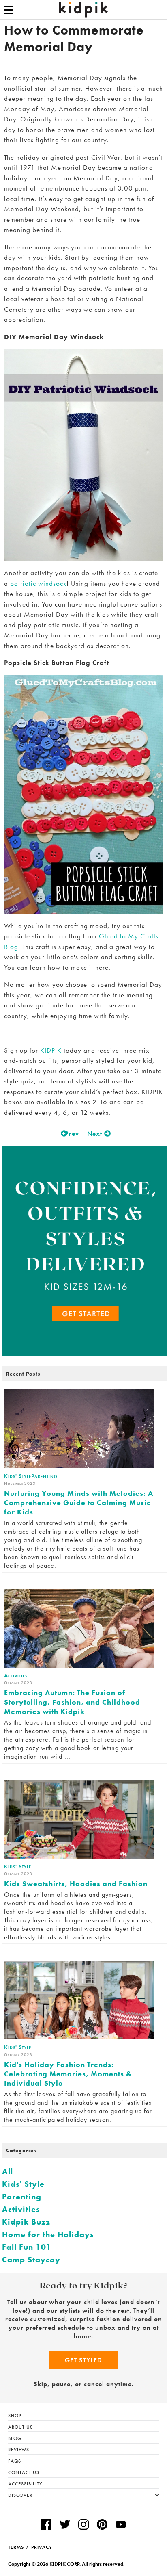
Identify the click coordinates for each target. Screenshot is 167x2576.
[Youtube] (121, 2525)
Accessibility (25, 2484)
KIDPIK (51, 1050)
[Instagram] (83, 2525)
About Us (20, 2427)
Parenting (22, 2197)
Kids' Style (23, 2184)
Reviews (19, 2450)
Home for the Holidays (48, 2234)
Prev (71, 1134)
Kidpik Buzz (26, 2222)
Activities (21, 2209)
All (7, 2171)
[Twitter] (65, 2525)
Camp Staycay (31, 2260)
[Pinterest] (102, 2525)
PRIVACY (42, 2547)
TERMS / (19, 2547)
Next (96, 1134)
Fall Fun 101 (27, 2247)
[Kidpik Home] (83, 10)
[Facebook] (46, 2525)
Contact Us (24, 2472)
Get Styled (83, 2360)
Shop (15, 2416)
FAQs (15, 2461)
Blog (15, 2438)
